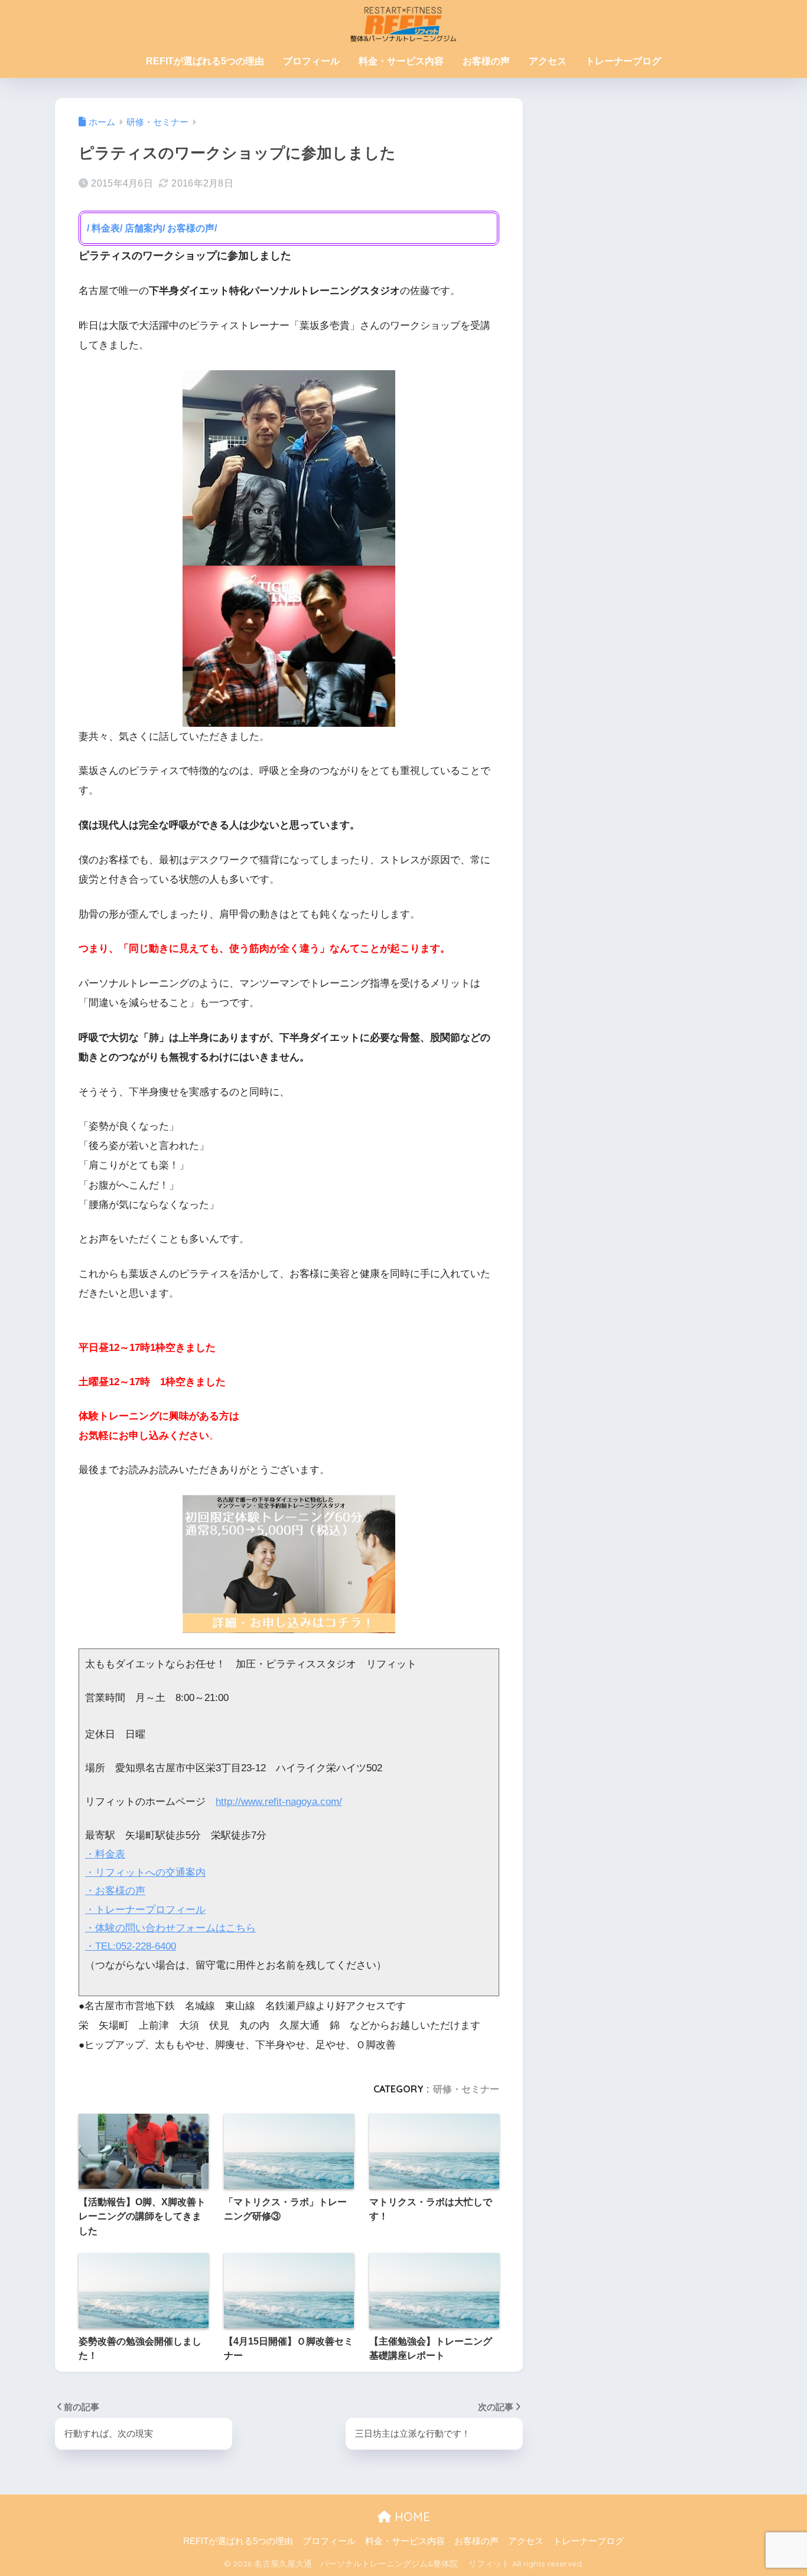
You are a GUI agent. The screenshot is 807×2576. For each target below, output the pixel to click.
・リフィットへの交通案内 (145, 1873)
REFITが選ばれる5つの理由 (205, 61)
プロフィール (311, 61)
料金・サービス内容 (401, 61)
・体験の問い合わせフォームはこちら (170, 1928)
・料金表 (105, 1854)
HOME (411, 2517)
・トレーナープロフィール (145, 1910)
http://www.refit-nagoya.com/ (279, 1802)
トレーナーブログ (623, 61)
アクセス (548, 61)
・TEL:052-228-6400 (131, 1946)
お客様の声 (486, 61)
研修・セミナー (466, 2089)
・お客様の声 (115, 1891)
